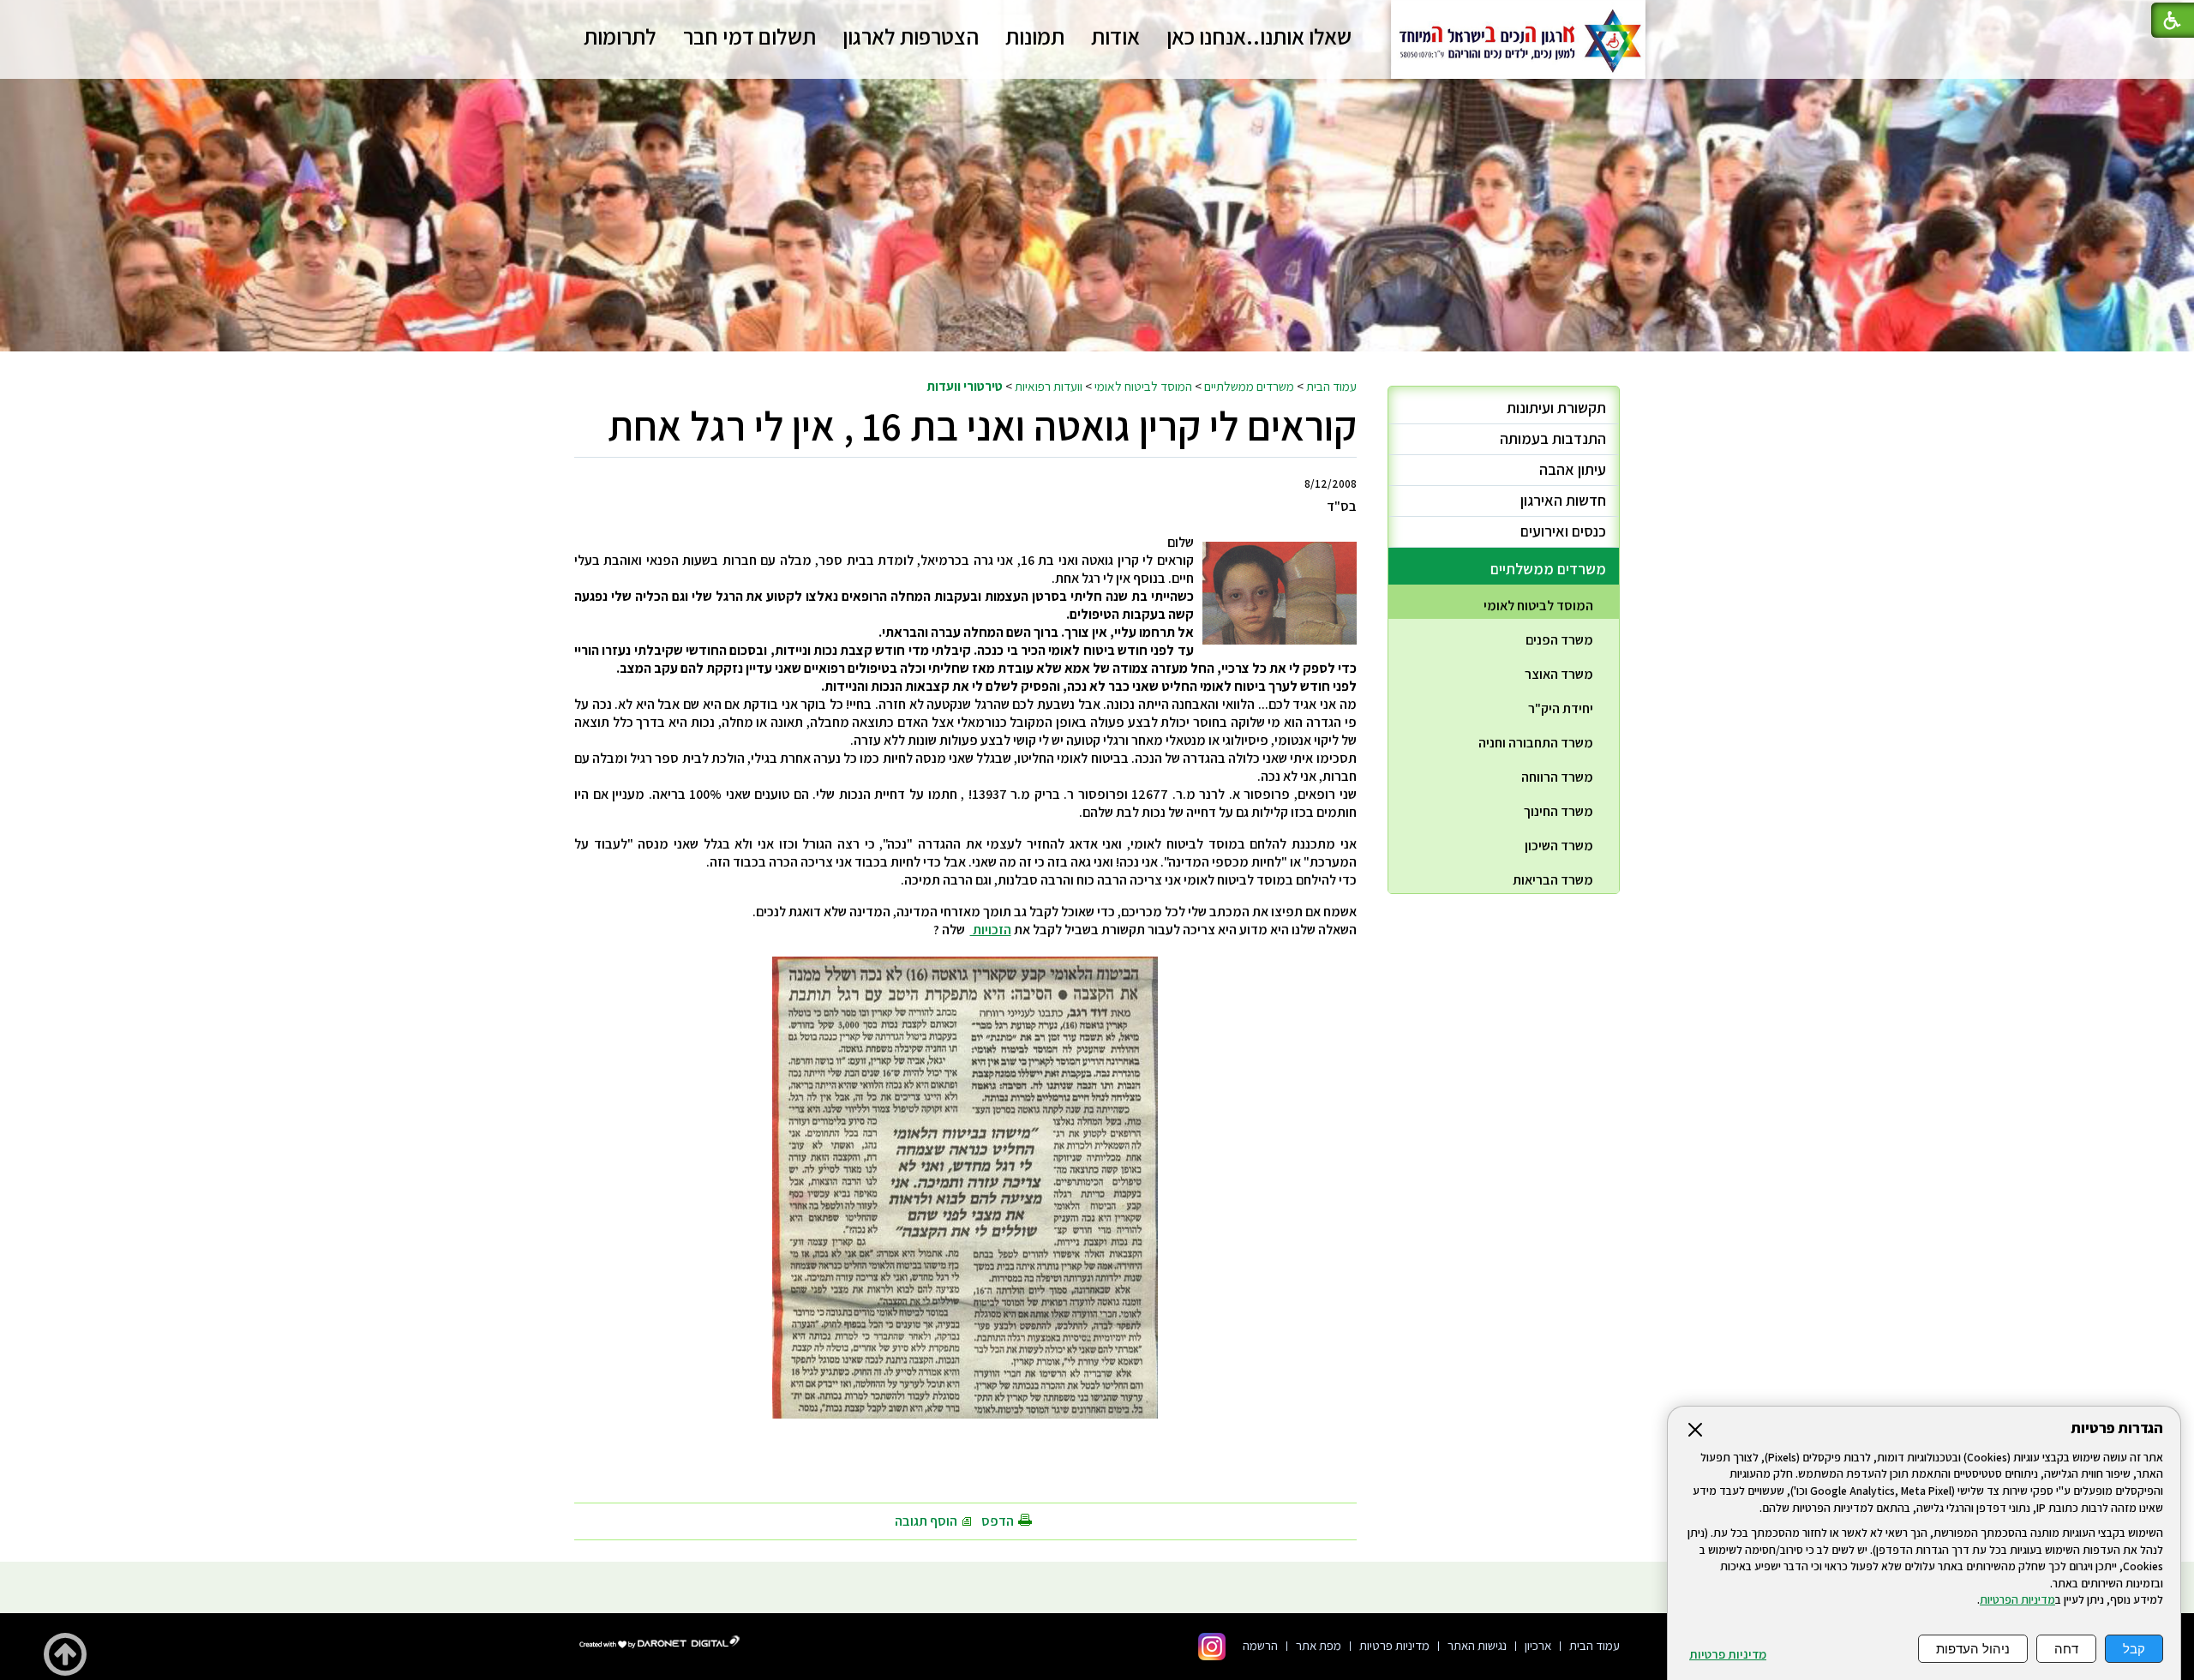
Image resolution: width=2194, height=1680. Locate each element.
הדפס (998, 1521)
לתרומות (620, 36)
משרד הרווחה (1557, 777)
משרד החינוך (1559, 811)
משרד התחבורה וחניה (1536, 743)
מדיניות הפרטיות (2017, 1599)
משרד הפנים (1559, 640)
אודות (1115, 36)
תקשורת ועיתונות (1556, 408)
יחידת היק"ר (1561, 708)
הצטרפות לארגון (911, 36)
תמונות (1035, 36)
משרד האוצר (1559, 674)
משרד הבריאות (1553, 880)
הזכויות (991, 930)
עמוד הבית (1331, 386)
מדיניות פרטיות (1728, 1654)
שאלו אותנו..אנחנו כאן (1259, 36)
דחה (2066, 1649)
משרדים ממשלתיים (1249, 386)
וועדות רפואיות (1049, 386)
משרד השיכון (1559, 846)
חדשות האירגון (1563, 500)
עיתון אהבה (1573, 469)
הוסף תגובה (926, 1521)
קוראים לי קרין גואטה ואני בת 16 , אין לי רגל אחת (982, 426)
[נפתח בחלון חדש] (1212, 1647)
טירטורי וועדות (965, 386)
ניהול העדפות (1973, 1649)
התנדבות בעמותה (1553, 438)
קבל (2134, 1649)
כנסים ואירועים (1563, 531)
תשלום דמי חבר (749, 36)
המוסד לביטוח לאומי (1143, 386)
